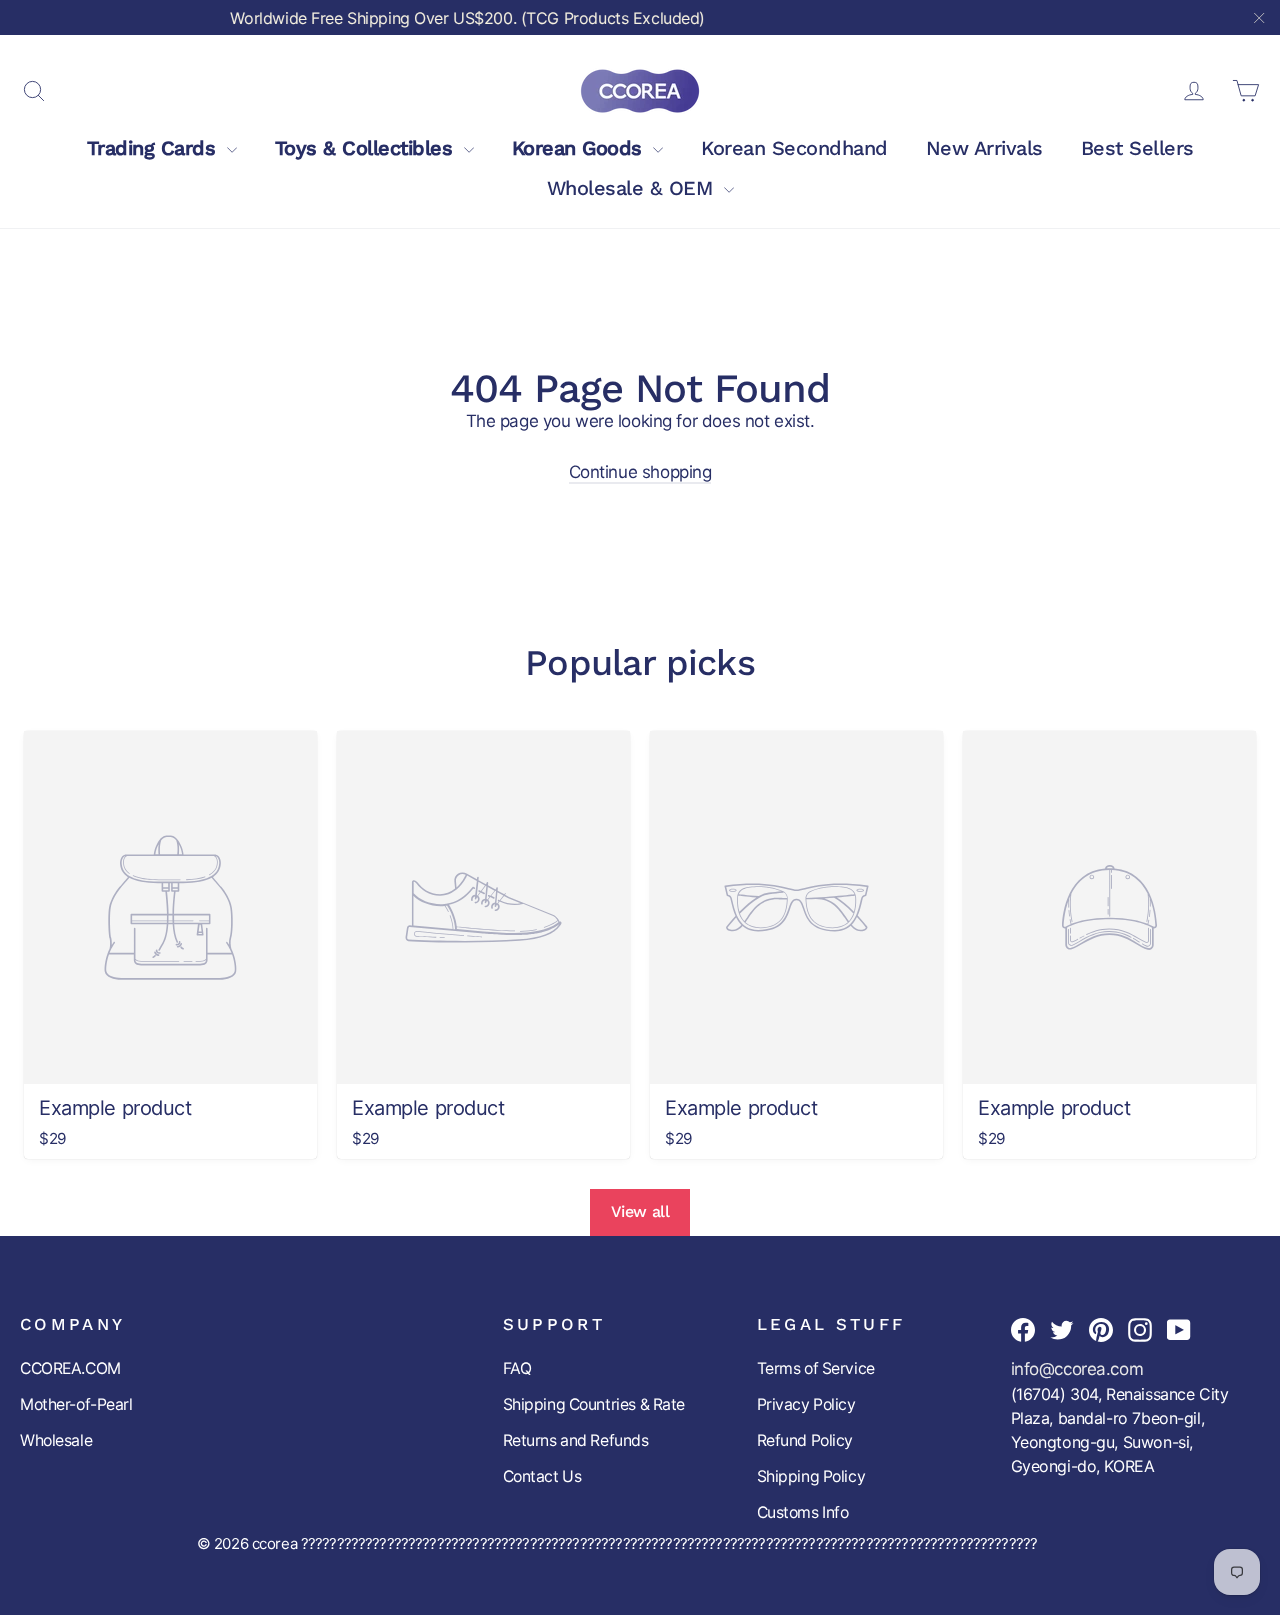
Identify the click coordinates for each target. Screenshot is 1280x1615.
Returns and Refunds (576, 1440)
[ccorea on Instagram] (1140, 1329)
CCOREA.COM (70, 1368)
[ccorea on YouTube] (1179, 1329)
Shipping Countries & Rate (594, 1404)
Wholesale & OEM (633, 188)
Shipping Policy (811, 1476)
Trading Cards (154, 148)
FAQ (517, 1368)
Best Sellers (1137, 148)
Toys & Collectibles (367, 148)
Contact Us (542, 1476)
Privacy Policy (806, 1404)
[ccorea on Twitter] (1062, 1329)
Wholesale (56, 1440)
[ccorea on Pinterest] (1101, 1329)
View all (640, 1211)
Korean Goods (580, 148)
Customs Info (803, 1512)
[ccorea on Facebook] (1023, 1329)
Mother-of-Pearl (76, 1404)
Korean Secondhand (794, 148)
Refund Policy (805, 1440)
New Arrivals (984, 148)
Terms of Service (816, 1368)
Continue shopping (640, 472)
